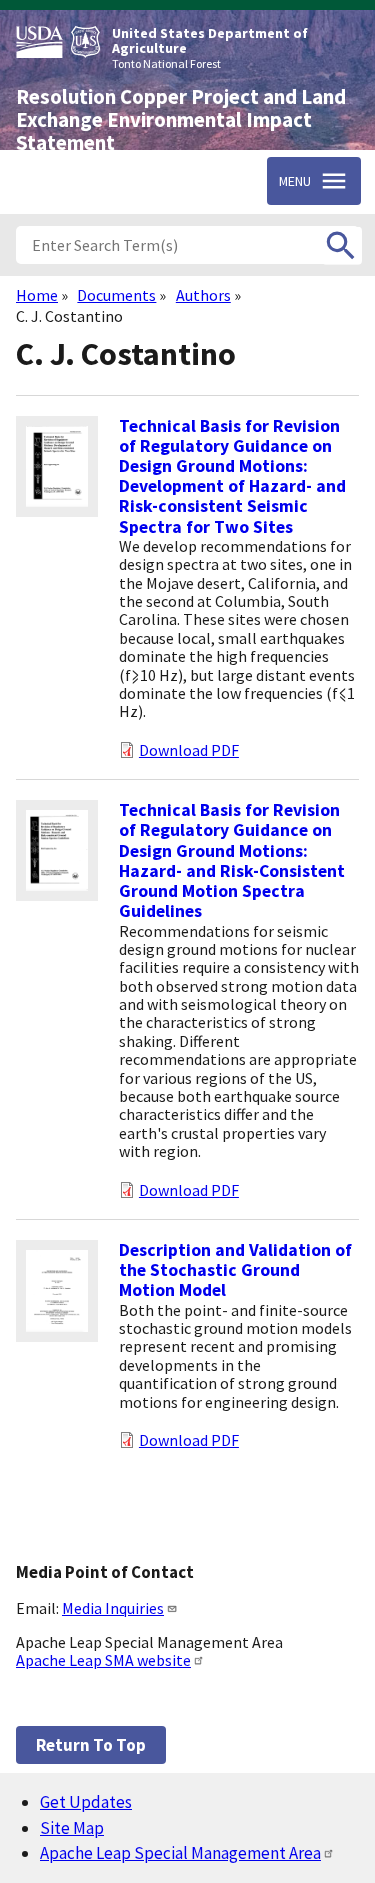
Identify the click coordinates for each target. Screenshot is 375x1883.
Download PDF (189, 750)
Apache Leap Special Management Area (180, 1853)
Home (37, 295)
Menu (295, 181)
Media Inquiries (113, 1608)
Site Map (72, 1828)
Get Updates (86, 1802)
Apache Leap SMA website (103, 1660)
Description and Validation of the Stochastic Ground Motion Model (235, 1270)
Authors (203, 295)
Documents (116, 295)
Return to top (91, 1745)
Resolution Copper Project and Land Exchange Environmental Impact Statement (181, 120)
